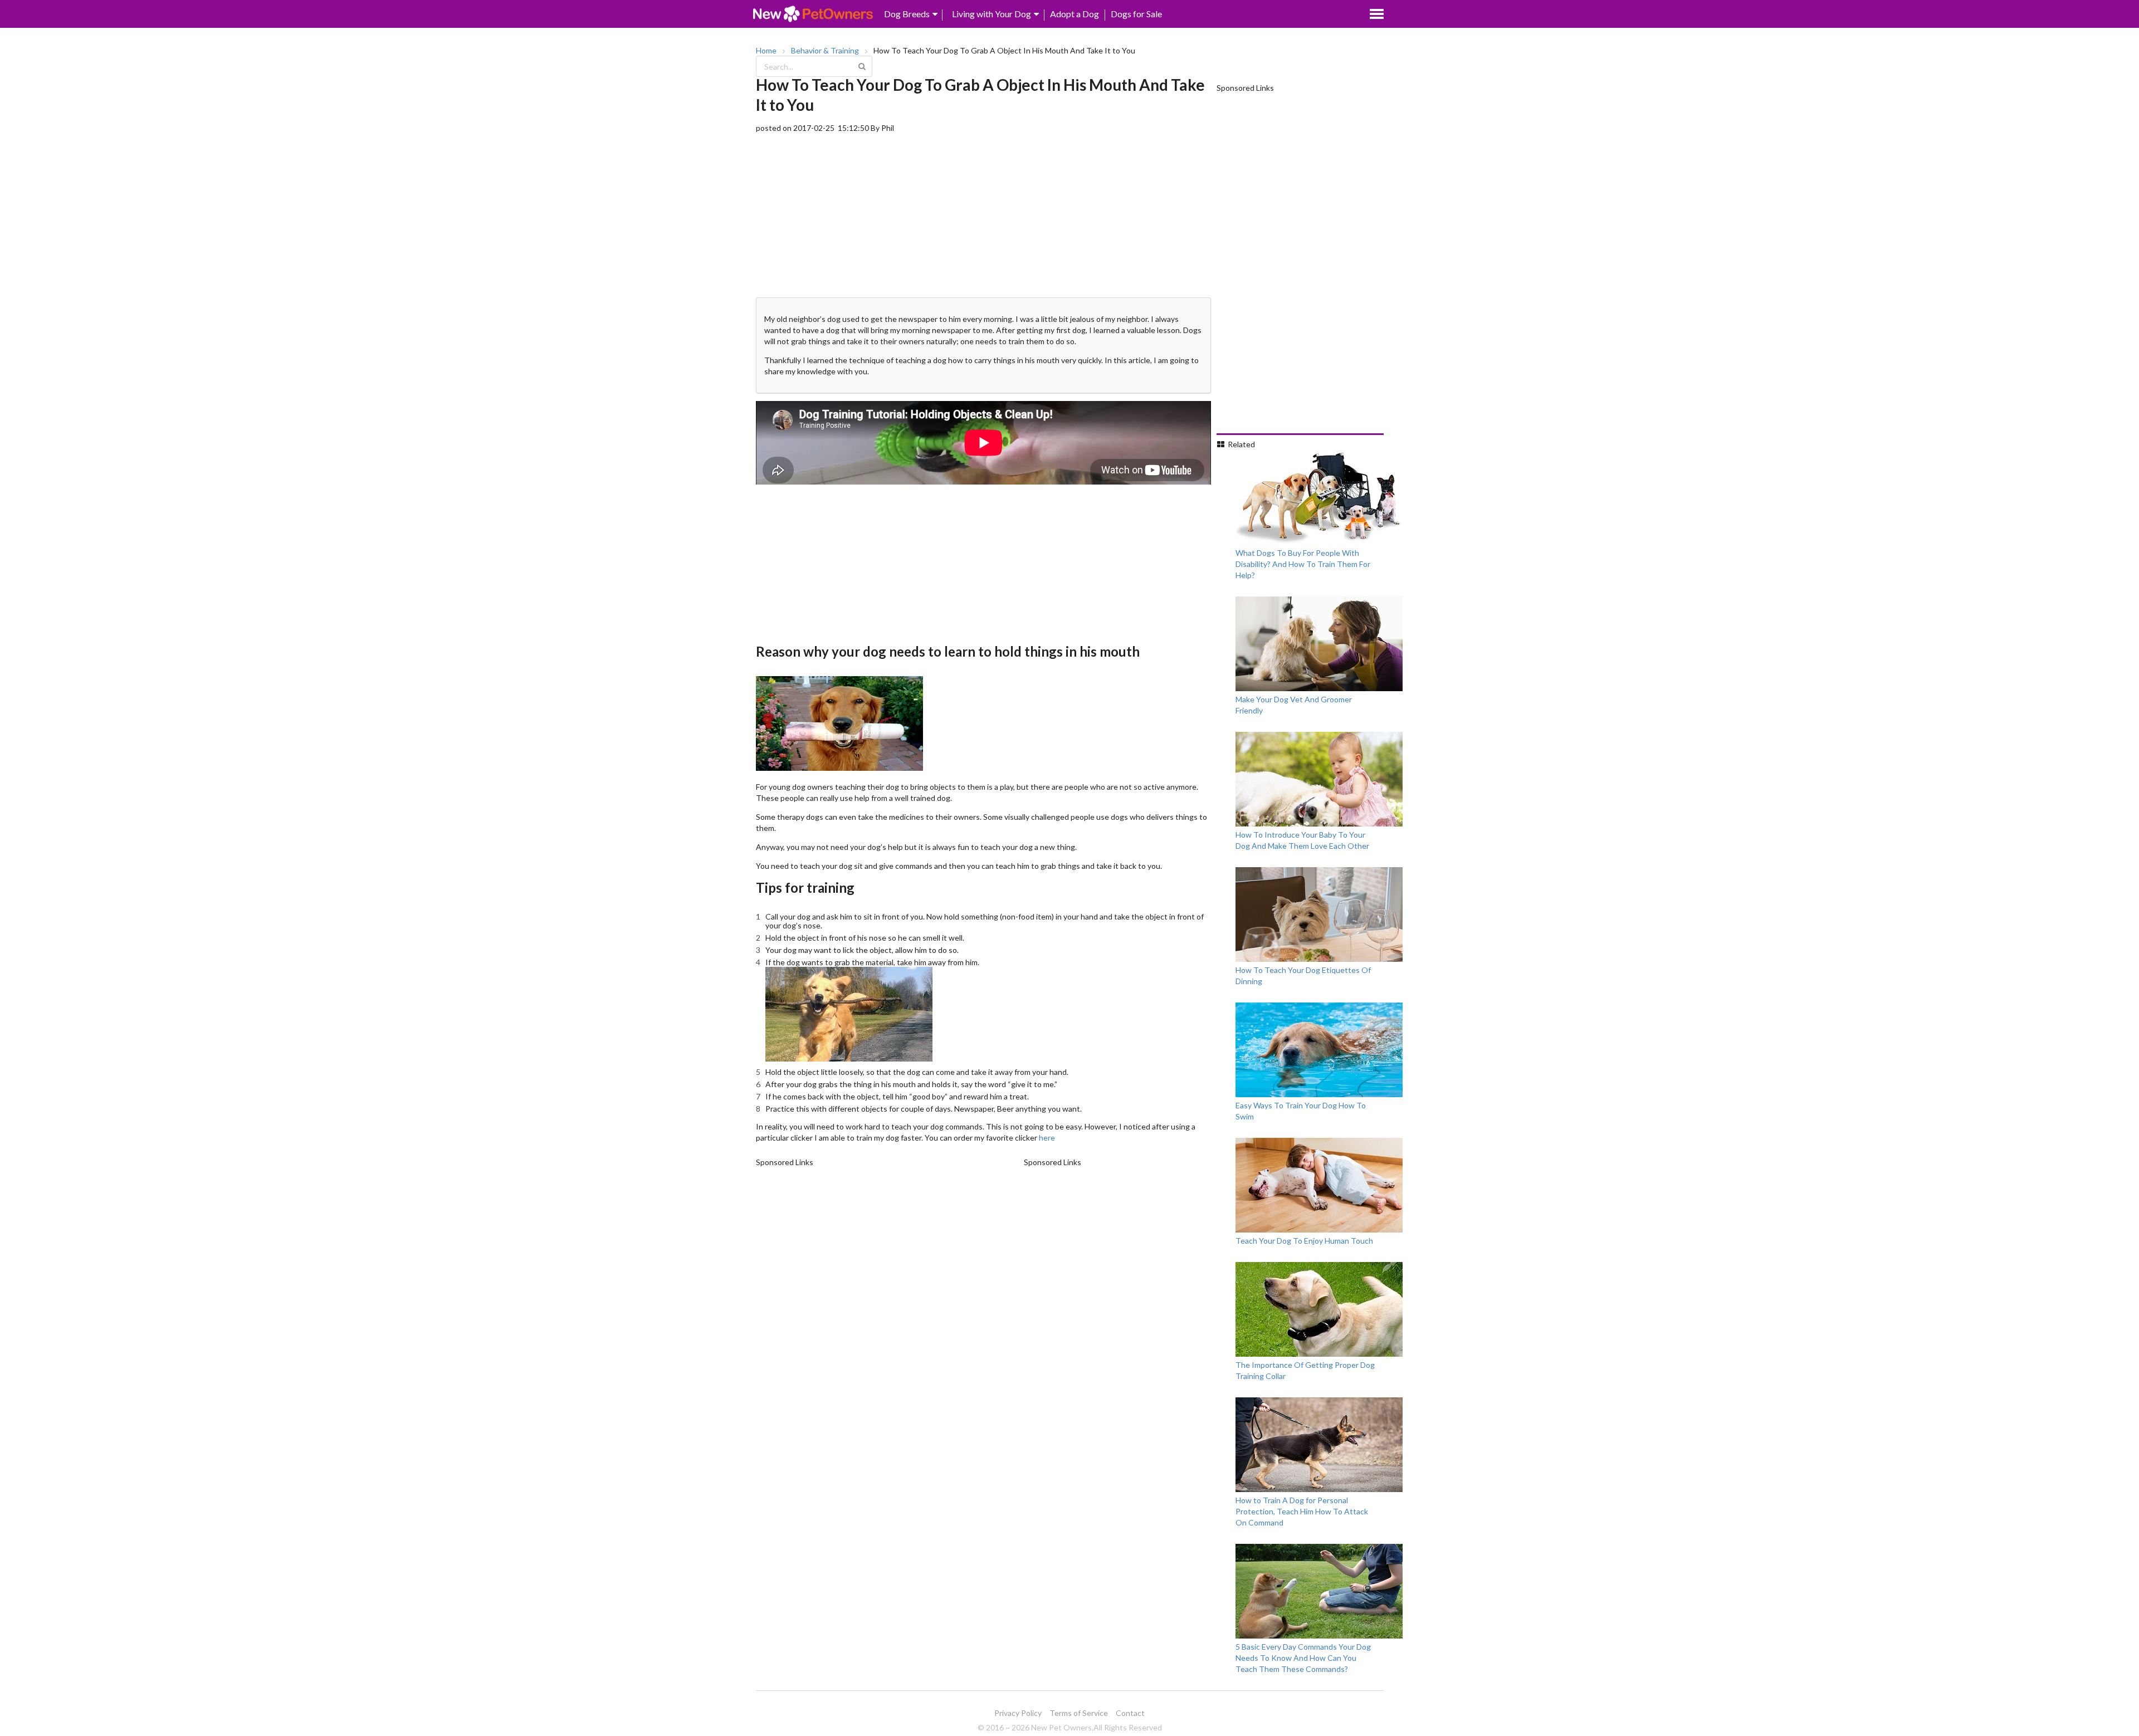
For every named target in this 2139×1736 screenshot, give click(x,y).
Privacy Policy (1018, 1713)
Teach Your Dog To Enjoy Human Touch (1304, 1241)
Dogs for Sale (1136, 14)
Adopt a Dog (1075, 14)
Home (766, 51)
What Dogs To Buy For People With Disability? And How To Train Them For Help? (1303, 564)
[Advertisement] (983, 212)
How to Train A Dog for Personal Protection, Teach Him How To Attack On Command (1302, 1511)
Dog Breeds (907, 14)
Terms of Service (1079, 1713)
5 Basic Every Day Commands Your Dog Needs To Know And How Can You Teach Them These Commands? (1303, 1658)
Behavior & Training (825, 51)
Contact (1130, 1713)
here (1047, 1138)
